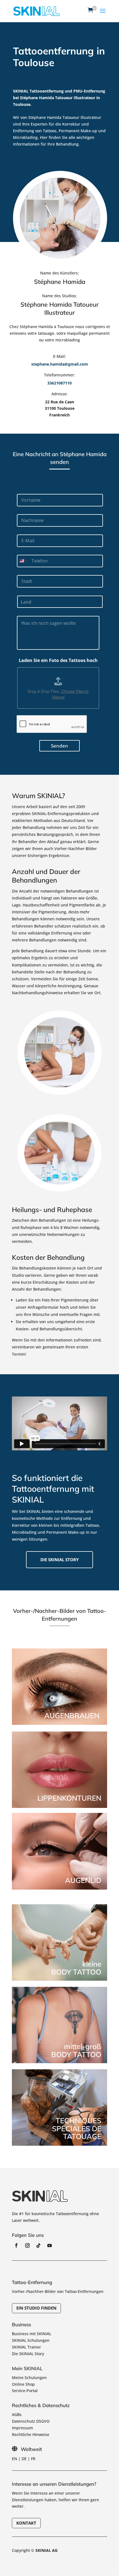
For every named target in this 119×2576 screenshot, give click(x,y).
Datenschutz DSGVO (31, 2421)
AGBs (17, 2414)
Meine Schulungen (29, 2378)
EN (15, 2459)
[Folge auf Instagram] (27, 2245)
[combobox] (23, 561)
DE (24, 2459)
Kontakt (26, 2523)
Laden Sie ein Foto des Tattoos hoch (58, 660)
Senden (59, 746)
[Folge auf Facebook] (16, 2245)
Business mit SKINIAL (32, 2334)
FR (33, 2459)
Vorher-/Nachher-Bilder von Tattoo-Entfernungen (58, 2291)
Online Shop (23, 2384)
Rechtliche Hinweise (31, 2434)
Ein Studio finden (36, 2308)
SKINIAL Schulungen (31, 2340)
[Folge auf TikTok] (38, 2245)
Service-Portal (25, 2391)
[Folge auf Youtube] (50, 2245)
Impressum (22, 2428)
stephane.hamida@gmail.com (60, 364)
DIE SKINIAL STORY (59, 1560)
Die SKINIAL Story (28, 2354)
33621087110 (59, 383)
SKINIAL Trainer (26, 2347)
